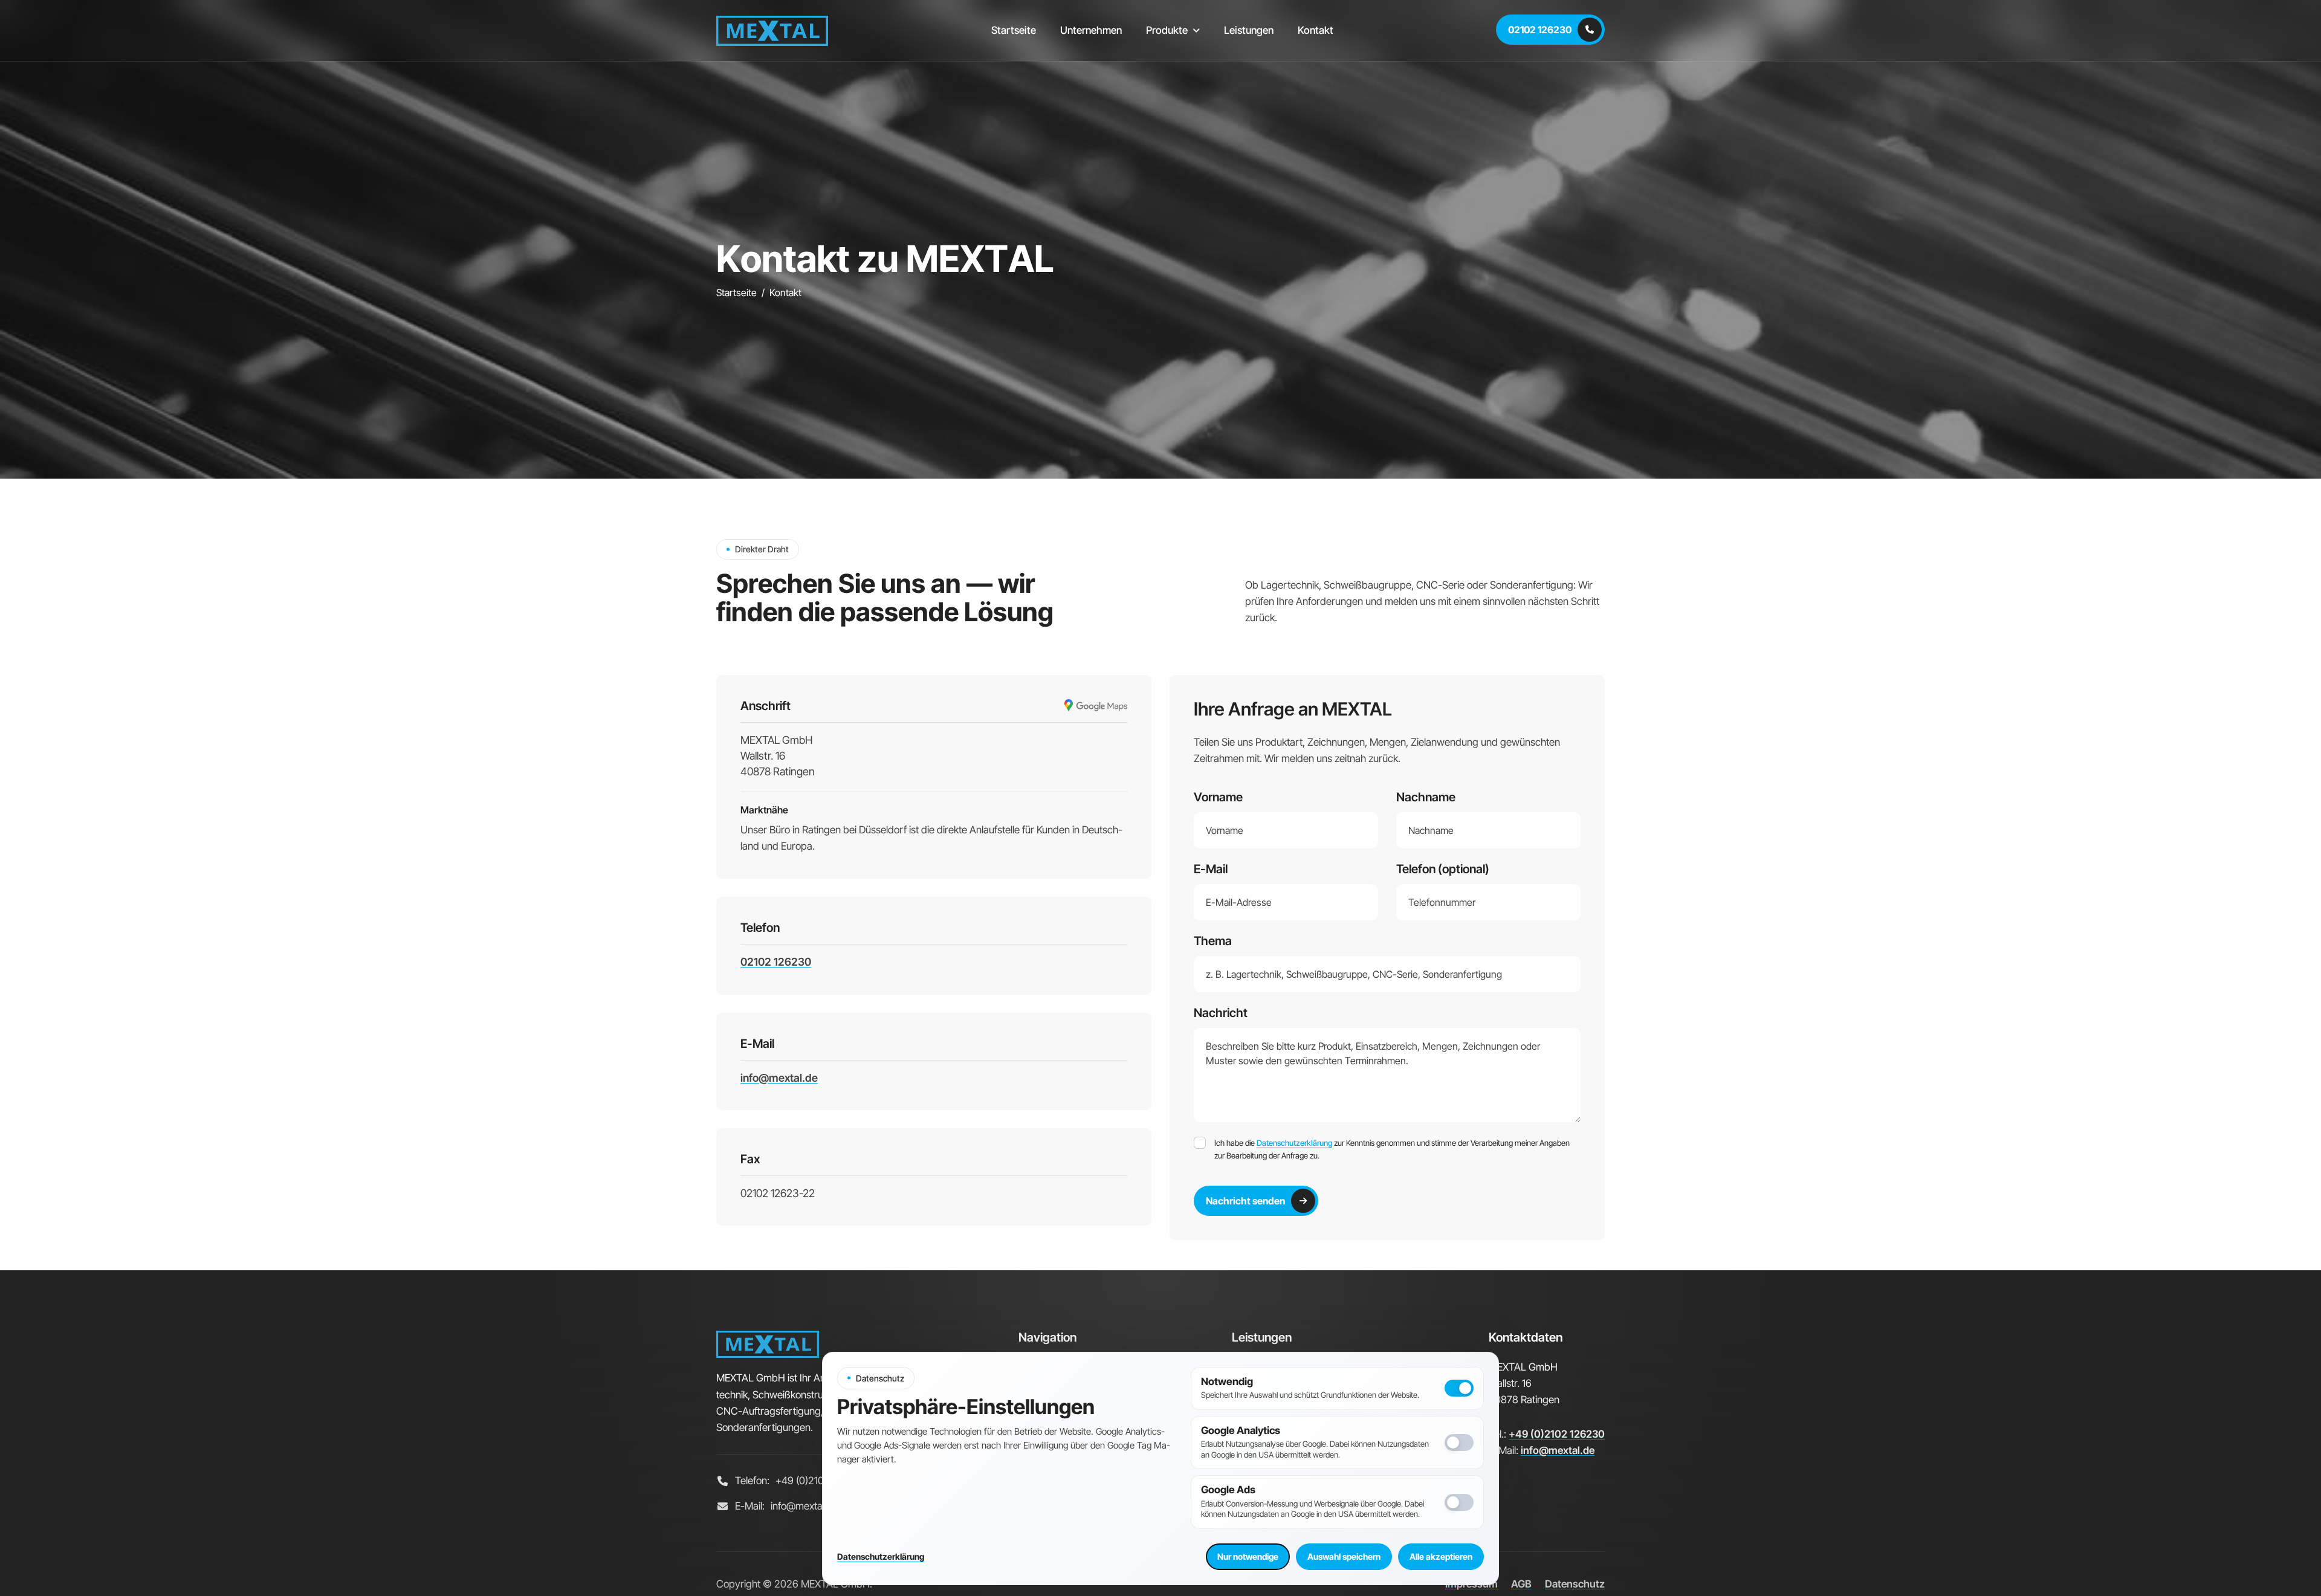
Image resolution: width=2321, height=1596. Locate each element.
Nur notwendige (1248, 1556)
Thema (1213, 941)
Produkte (1167, 30)
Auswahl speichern (1344, 1556)
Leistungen (1249, 30)
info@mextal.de (779, 1078)
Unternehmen (1091, 30)
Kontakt (1316, 30)
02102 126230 (1540, 30)
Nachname (1426, 797)
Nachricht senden (1245, 1201)
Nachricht (1221, 1013)
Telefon (1443, 869)
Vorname (1218, 797)
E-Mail (1211, 869)
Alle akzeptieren (1441, 1556)
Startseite (1014, 30)
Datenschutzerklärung (1294, 1143)
